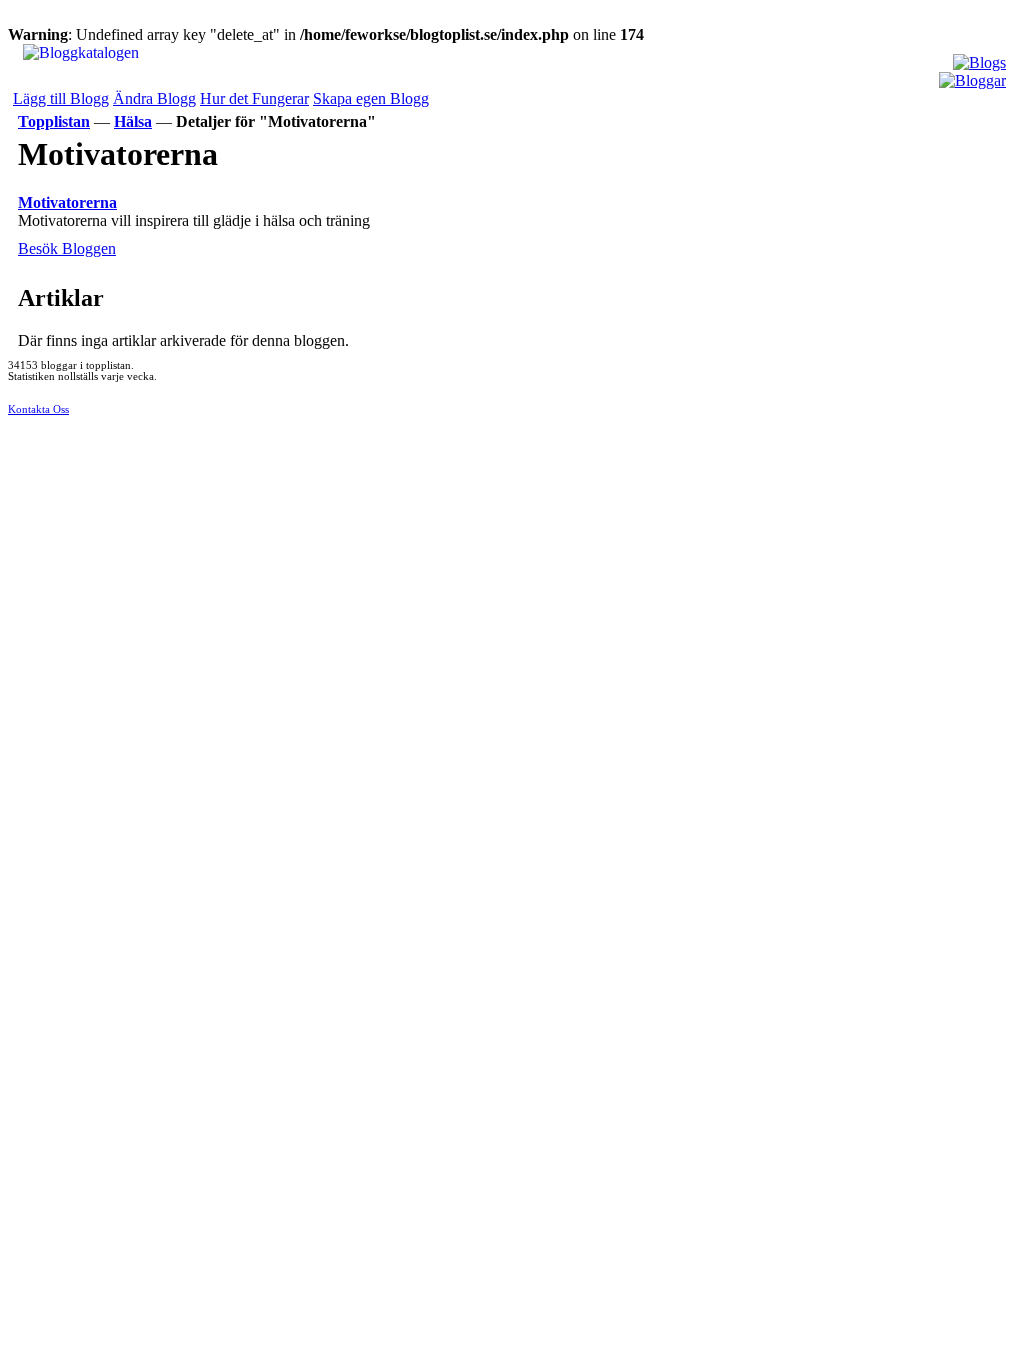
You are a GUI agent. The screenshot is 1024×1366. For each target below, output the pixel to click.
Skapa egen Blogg (371, 98)
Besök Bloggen (67, 248)
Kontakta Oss (38, 409)
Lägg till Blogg (61, 98)
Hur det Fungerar (254, 98)
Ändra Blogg (154, 98)
